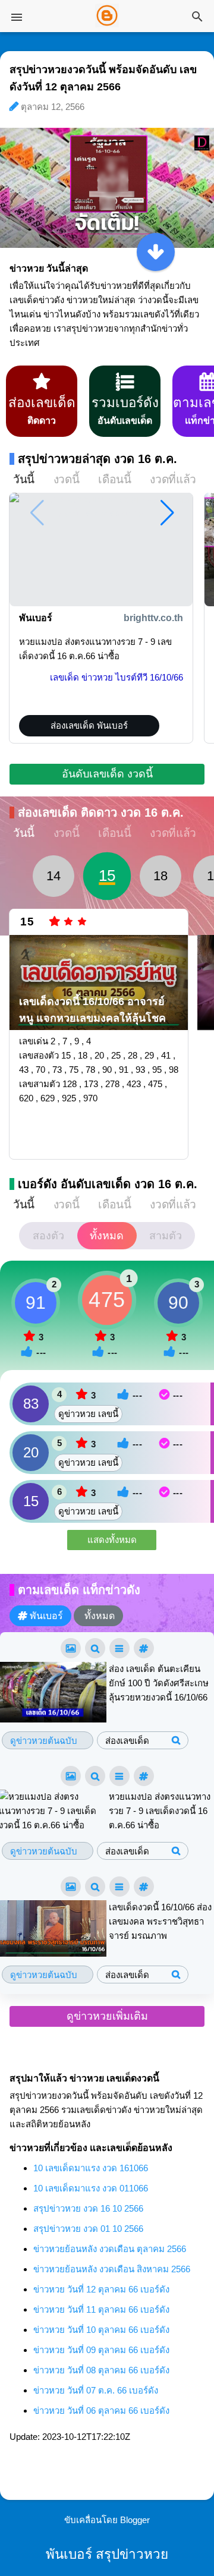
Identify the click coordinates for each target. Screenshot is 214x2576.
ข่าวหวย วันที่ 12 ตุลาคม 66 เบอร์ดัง (101, 2289)
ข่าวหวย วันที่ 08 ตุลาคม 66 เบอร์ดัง (101, 2370)
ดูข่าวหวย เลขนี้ (88, 1414)
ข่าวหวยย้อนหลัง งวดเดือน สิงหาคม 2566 (112, 2269)
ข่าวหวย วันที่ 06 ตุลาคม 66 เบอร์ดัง (101, 2410)
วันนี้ (24, 479)
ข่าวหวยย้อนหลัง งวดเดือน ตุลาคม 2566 (110, 2249)
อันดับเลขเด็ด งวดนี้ (107, 774)
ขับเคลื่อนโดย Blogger (107, 2520)
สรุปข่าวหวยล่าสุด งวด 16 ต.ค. (97, 459)
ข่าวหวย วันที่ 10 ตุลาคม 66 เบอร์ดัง (101, 2330)
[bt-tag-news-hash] (144, 1648)
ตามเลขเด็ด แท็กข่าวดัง (79, 1590)
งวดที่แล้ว (173, 479)
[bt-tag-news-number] (95, 1648)
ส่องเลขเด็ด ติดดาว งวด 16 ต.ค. (101, 813)
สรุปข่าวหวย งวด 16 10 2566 (88, 2208)
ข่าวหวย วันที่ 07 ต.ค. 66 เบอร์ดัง (96, 2390)
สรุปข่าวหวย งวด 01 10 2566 (88, 2229)
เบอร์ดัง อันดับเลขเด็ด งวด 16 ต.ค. (108, 1184)
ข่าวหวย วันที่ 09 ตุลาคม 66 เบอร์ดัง (101, 2350)
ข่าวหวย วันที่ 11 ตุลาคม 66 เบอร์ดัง (101, 2309)
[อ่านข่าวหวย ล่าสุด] (156, 252)
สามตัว (166, 1236)
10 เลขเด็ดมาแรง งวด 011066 (91, 2188)
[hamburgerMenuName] (17, 17)
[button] (167, 513)
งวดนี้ (66, 479)
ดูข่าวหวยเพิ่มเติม (107, 2016)
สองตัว (48, 1236)
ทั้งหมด (107, 1236)
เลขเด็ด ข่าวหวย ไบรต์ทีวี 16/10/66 (117, 677)
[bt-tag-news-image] (71, 1648)
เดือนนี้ (114, 479)
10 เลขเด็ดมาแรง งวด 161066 (91, 2168)
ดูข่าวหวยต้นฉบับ (44, 1741)
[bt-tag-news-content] (119, 1648)
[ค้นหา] (197, 18)
